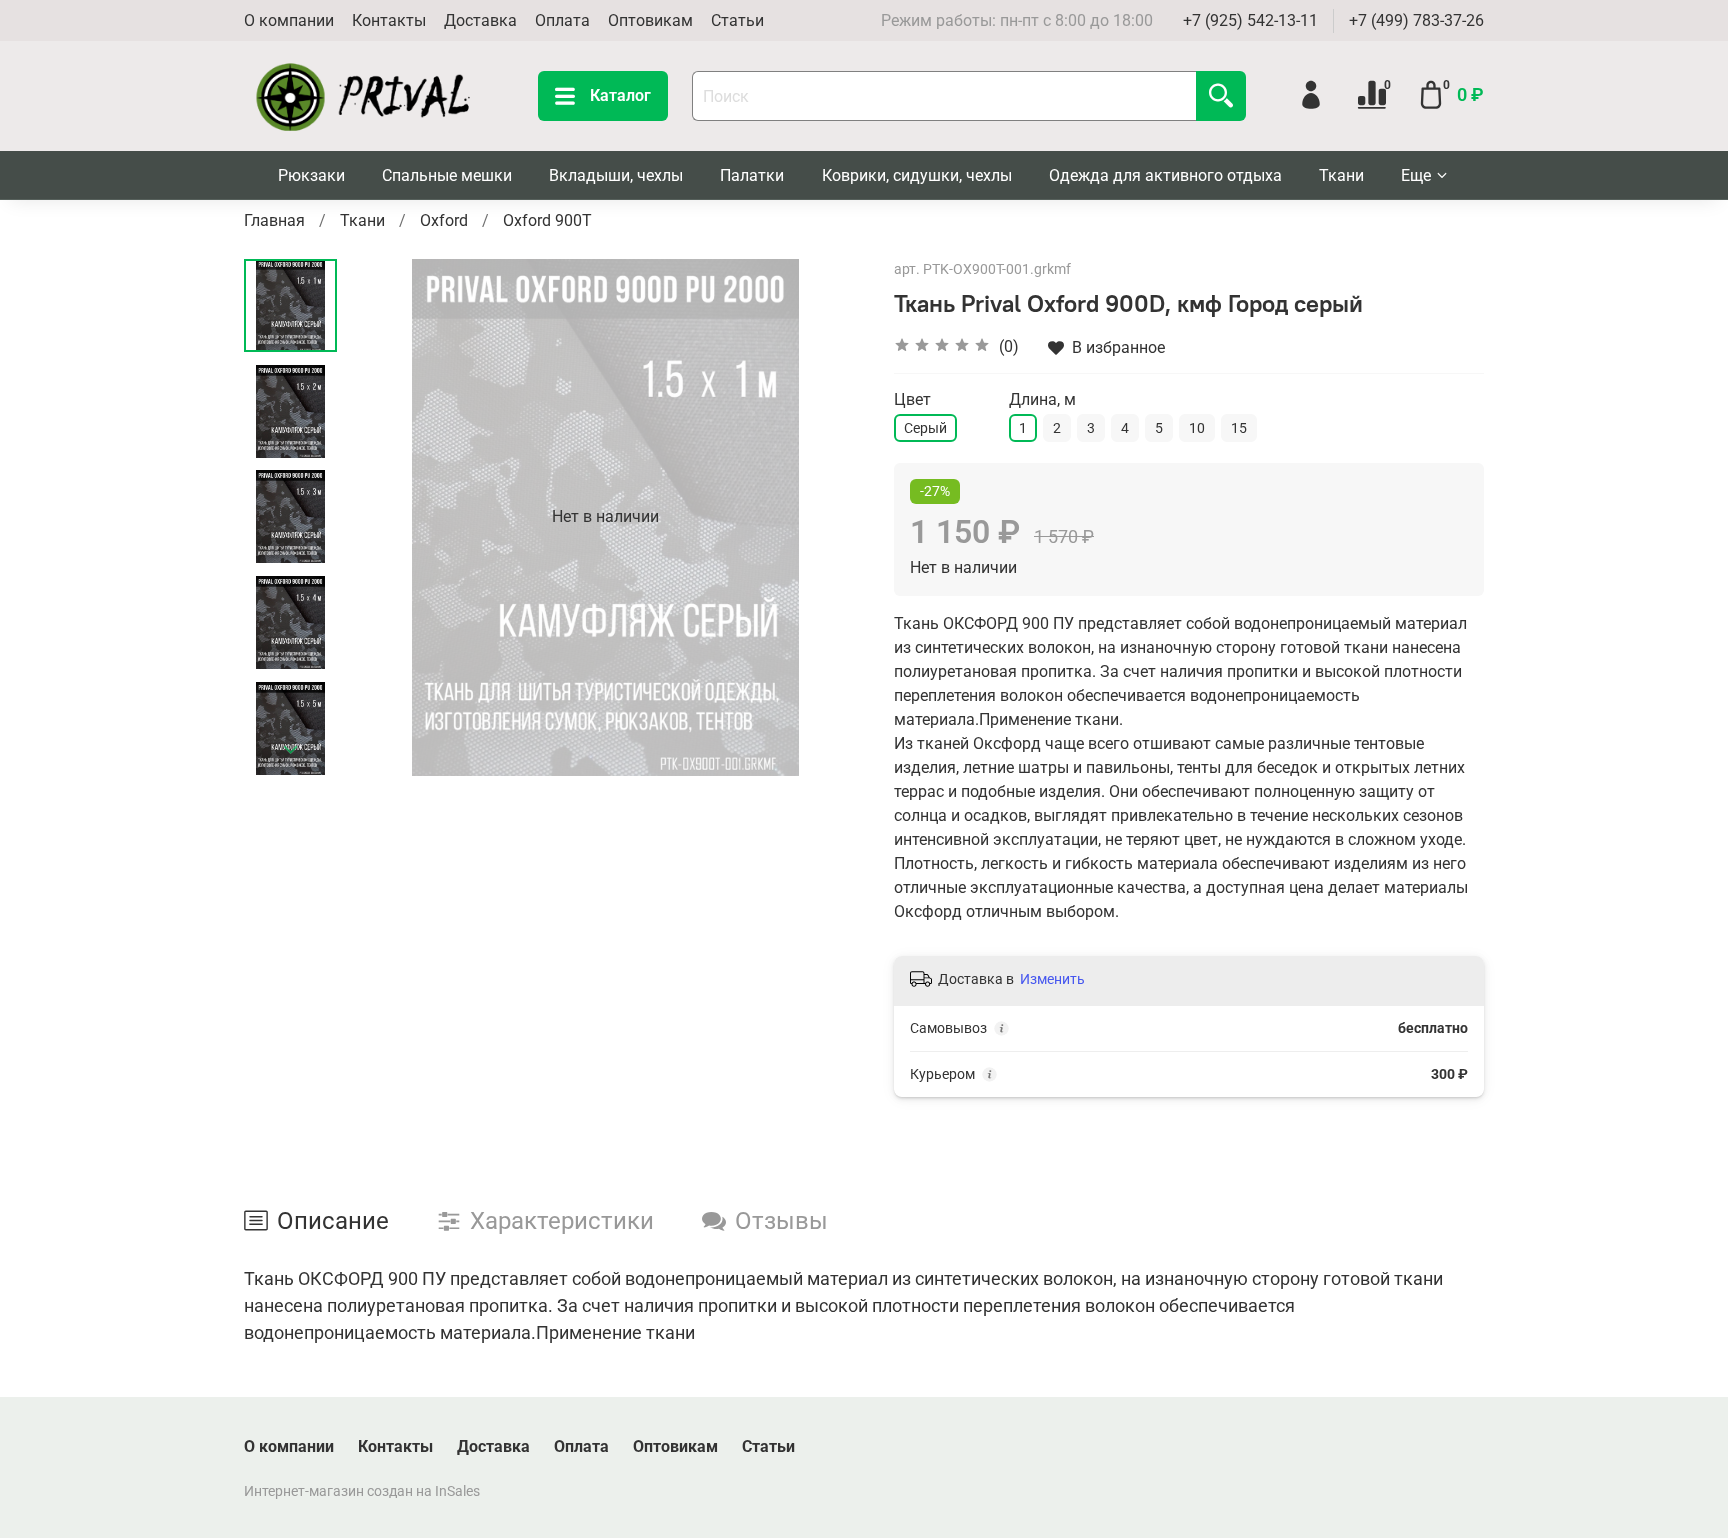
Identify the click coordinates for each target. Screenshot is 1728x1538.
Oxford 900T (547, 220)
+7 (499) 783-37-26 (1416, 20)
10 (1197, 428)
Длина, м (1042, 399)
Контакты (389, 20)
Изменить (1052, 979)
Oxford (444, 220)
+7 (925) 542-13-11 (1250, 20)
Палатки (752, 175)
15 (1239, 428)
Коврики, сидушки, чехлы (917, 175)
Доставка (480, 20)
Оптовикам (650, 20)
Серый (925, 428)
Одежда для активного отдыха (1165, 175)
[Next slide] (291, 750)
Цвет (912, 399)
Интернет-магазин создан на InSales (362, 1491)
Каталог (620, 95)
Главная (274, 220)
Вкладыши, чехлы (616, 175)
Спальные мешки (447, 175)
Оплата (562, 20)
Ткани (1341, 175)
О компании (289, 20)
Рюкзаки (311, 175)
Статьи (737, 20)
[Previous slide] (387, 517)
